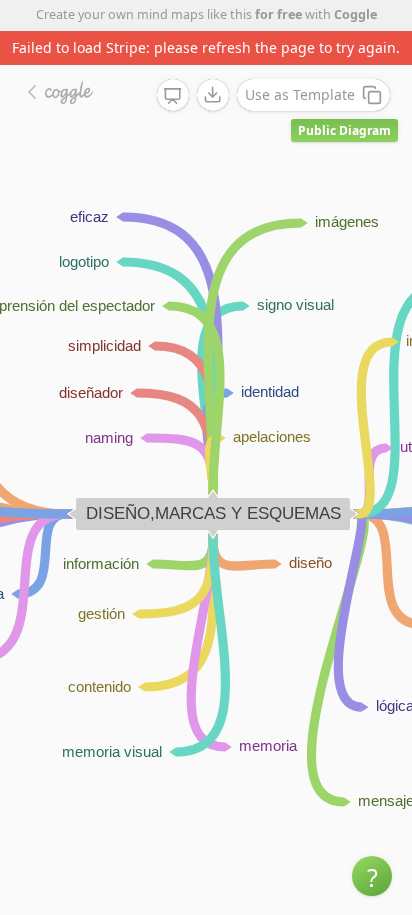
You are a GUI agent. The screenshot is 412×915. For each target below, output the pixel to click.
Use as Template (300, 94)
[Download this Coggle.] (213, 95)
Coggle (355, 14)
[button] (372, 876)
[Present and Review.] (173, 96)
